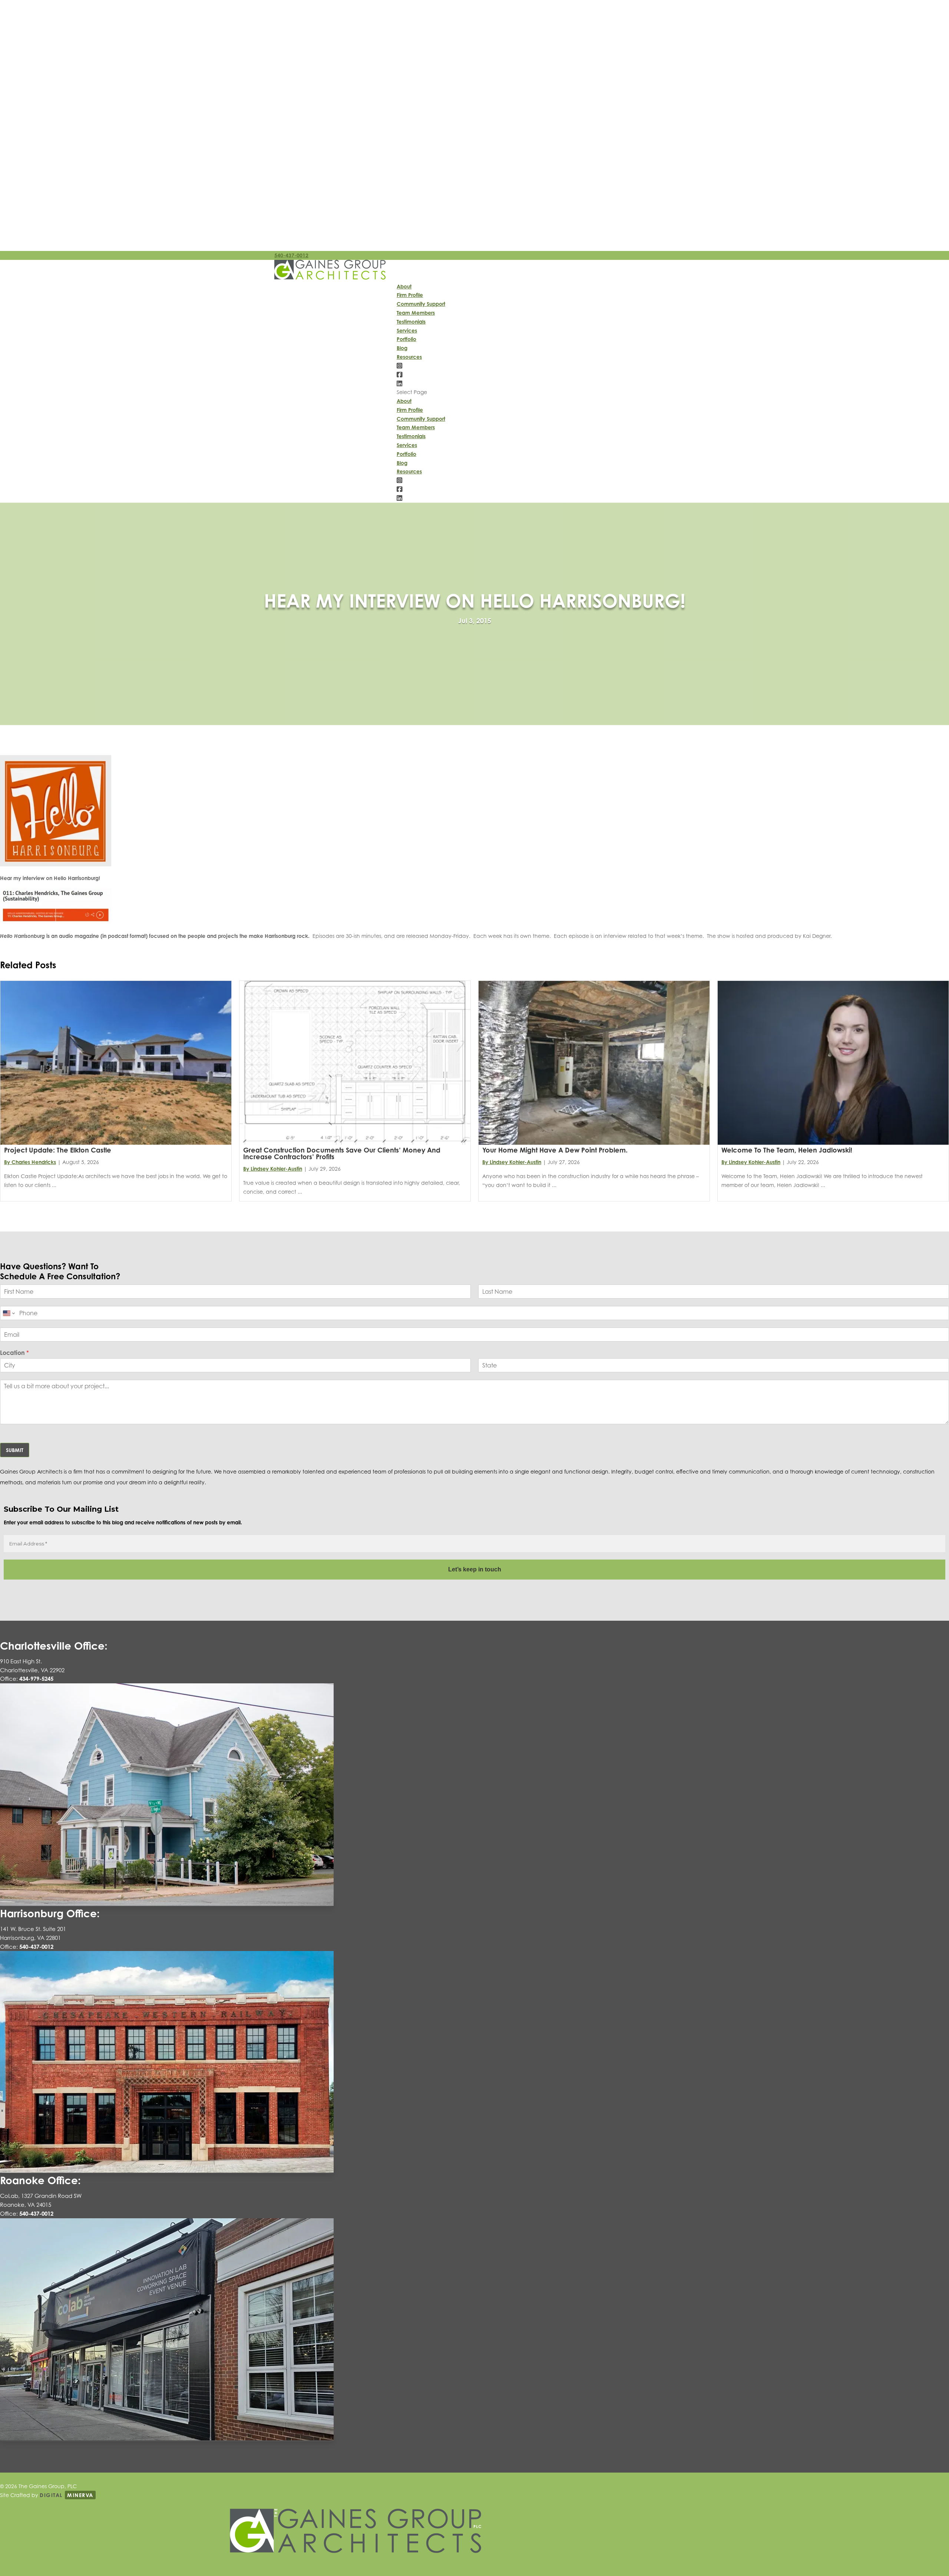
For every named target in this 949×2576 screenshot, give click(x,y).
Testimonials (411, 322)
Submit (15, 1450)
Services (407, 330)
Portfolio (406, 339)
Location (14, 1353)
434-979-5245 (36, 1679)
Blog (402, 348)
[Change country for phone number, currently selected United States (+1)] (8, 1313)
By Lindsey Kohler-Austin (273, 1169)
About (404, 286)
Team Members (416, 313)
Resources (409, 357)
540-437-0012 (291, 255)
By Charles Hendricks (30, 1162)
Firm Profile (410, 295)
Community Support (421, 304)
